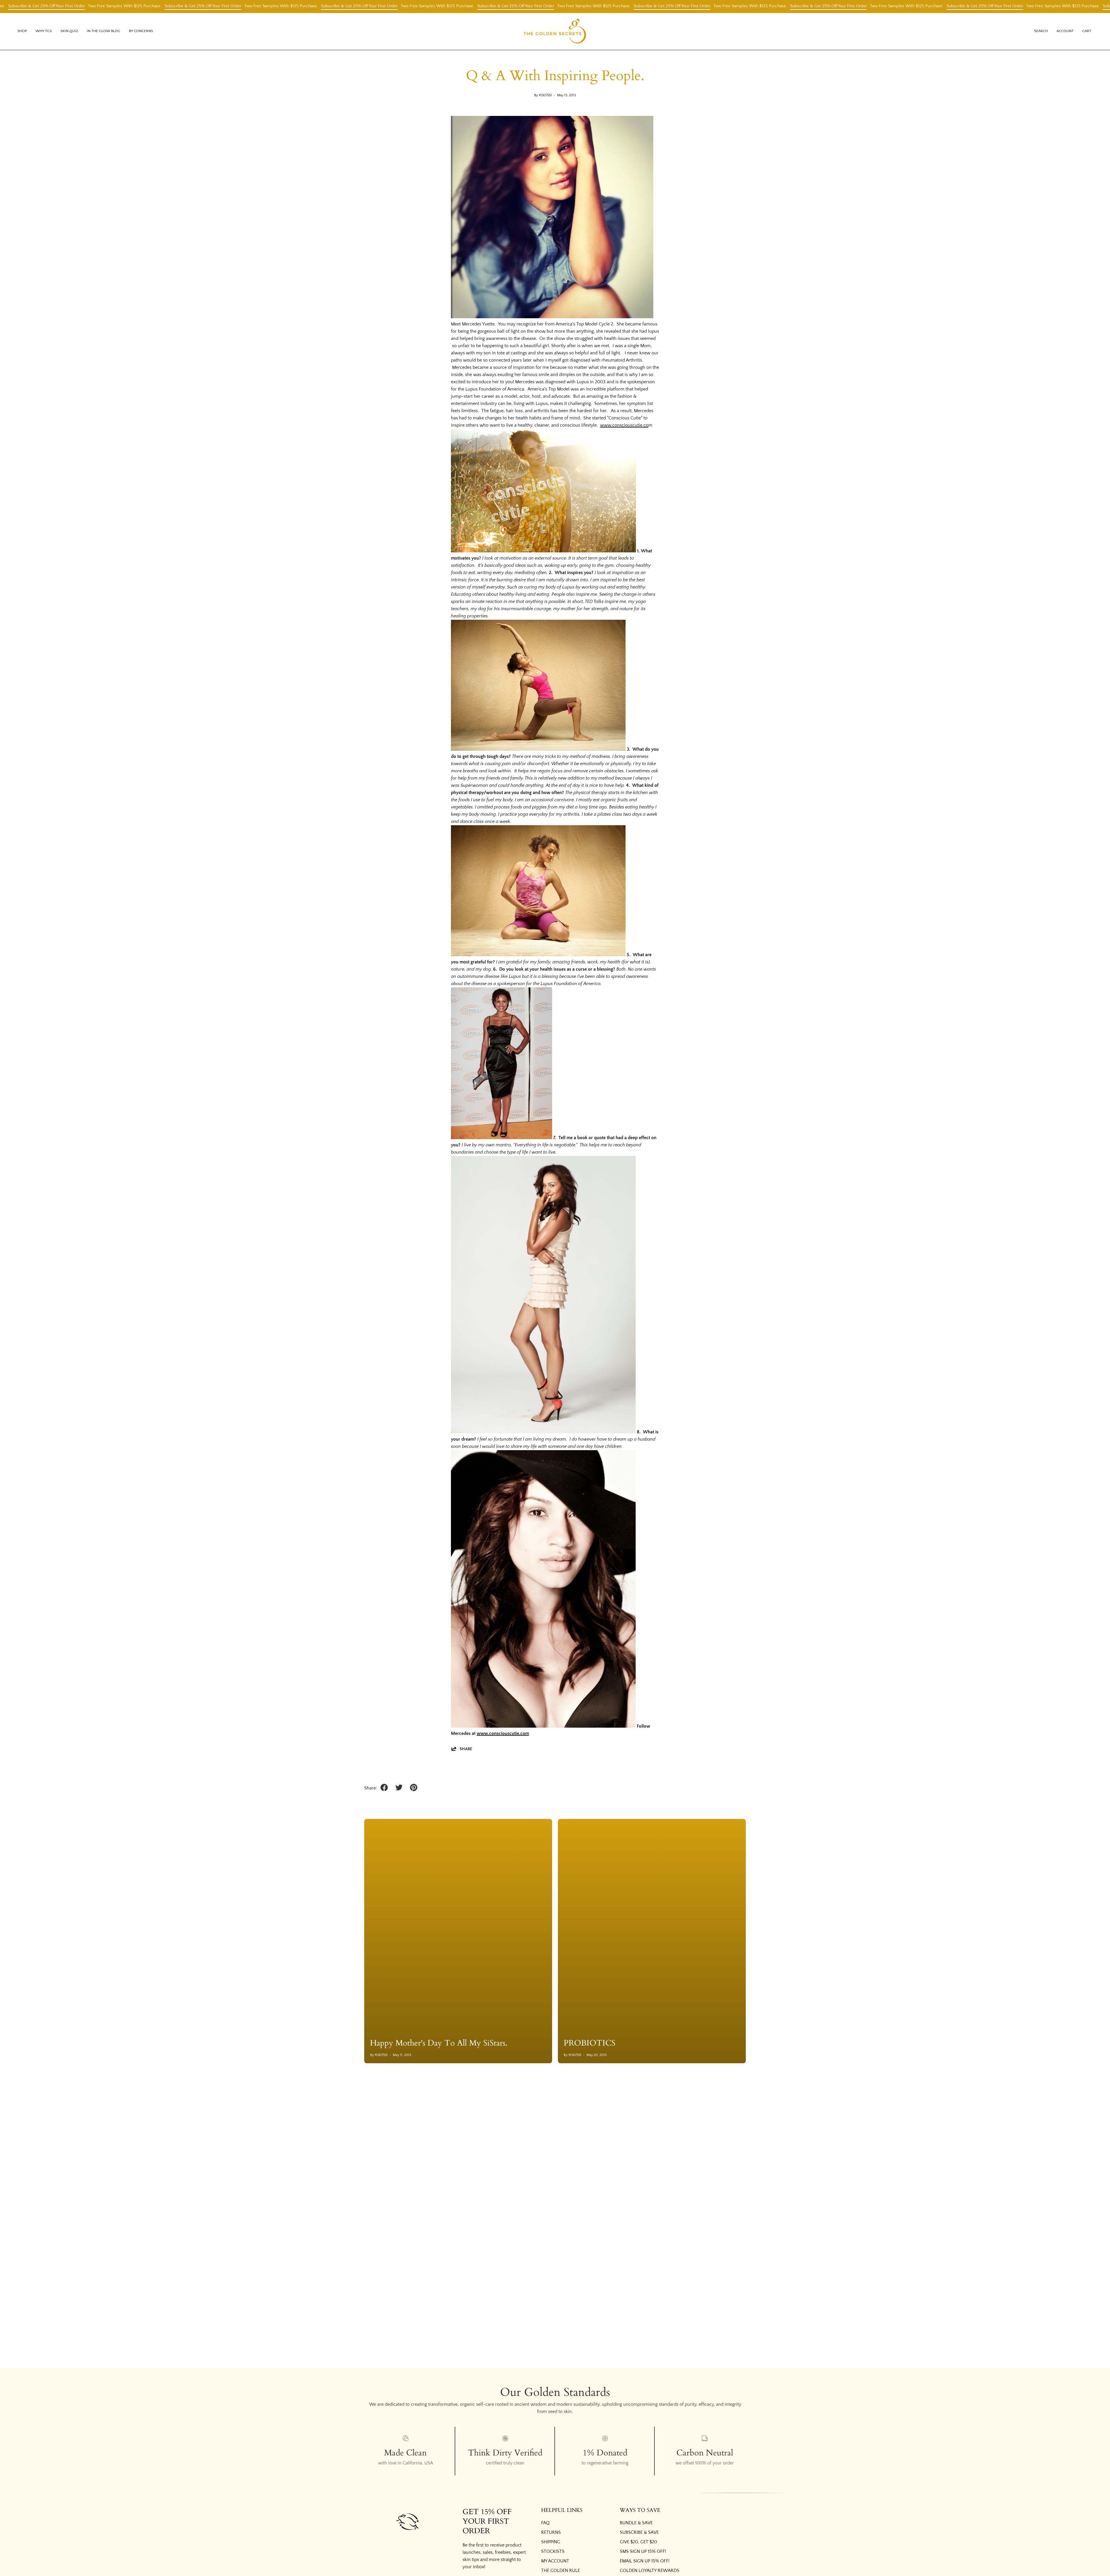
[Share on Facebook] (384, 1787)
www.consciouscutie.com (503, 1733)
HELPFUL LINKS (562, 2510)
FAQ (545, 2523)
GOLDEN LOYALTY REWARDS (650, 2571)
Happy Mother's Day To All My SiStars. (439, 2043)
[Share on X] (399, 1787)
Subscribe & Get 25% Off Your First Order (69, 6)
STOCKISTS (553, 2551)
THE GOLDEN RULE (560, 2571)
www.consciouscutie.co (624, 425)
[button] (44, 31)
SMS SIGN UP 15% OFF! (643, 2551)
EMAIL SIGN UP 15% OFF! (645, 2561)
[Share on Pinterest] (414, 1787)
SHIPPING (551, 2542)
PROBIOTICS (590, 2043)
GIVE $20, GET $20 (638, 2542)
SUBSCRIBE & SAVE (639, 2532)
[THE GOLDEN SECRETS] (555, 31)
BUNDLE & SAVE (636, 2523)
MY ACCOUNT (555, 2561)
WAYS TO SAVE (640, 2510)
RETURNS (551, 2532)
